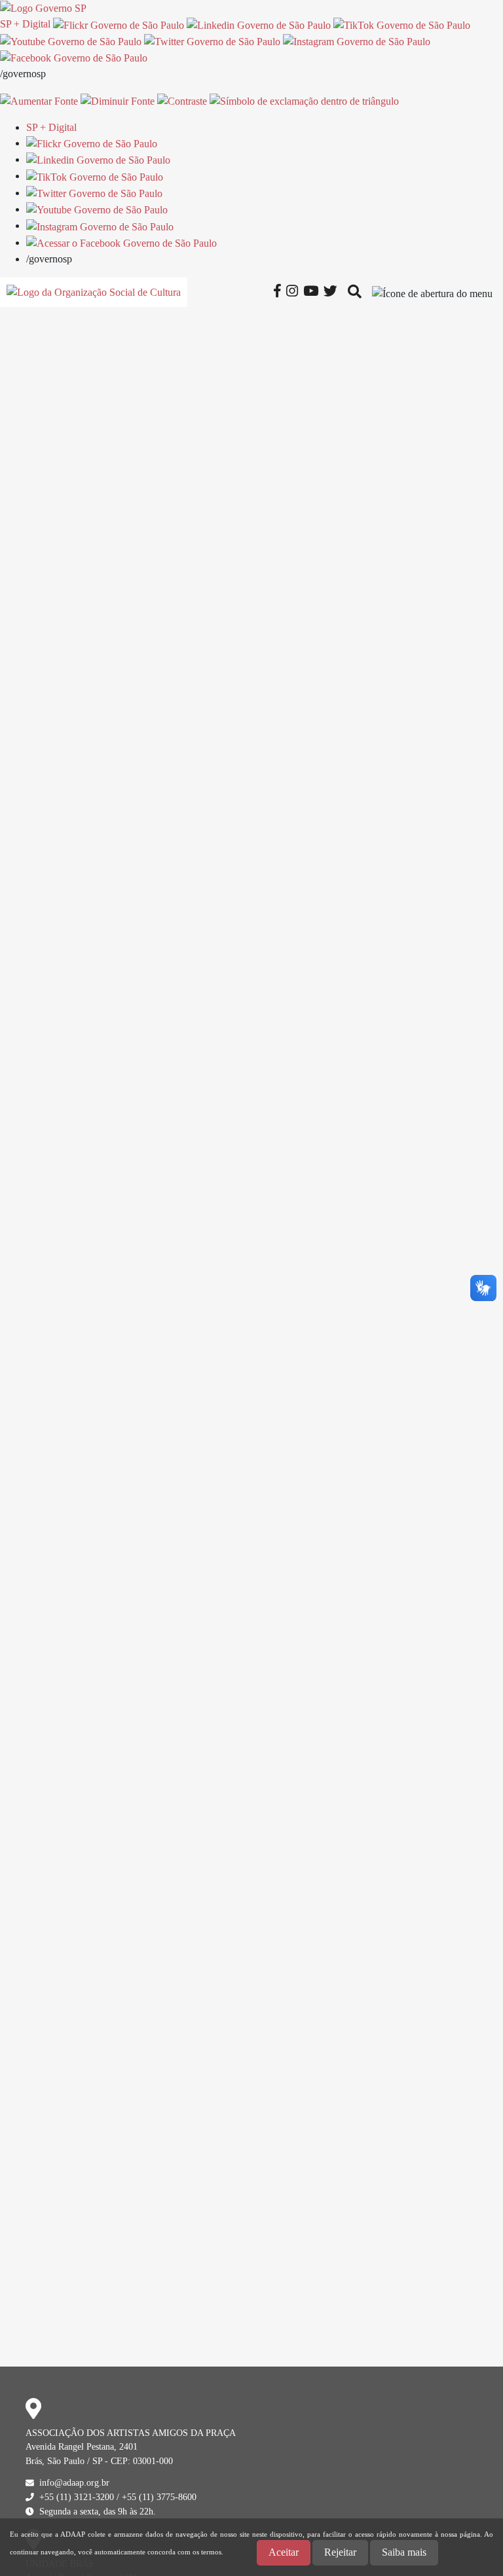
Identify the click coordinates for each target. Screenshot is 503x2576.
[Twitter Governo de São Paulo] (94, 193)
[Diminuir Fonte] (118, 100)
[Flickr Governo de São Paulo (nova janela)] (119, 24)
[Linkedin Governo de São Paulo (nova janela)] (259, 24)
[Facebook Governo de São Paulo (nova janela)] (74, 57)
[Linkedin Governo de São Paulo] (98, 159)
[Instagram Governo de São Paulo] (357, 41)
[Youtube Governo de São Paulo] (97, 209)
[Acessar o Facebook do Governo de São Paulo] (121, 242)
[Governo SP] (43, 8)
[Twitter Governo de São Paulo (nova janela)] (212, 41)
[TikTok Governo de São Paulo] (95, 176)
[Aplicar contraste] (182, 100)
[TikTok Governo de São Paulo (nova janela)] (402, 24)
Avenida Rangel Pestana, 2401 (82, 2446)
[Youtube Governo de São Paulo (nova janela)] (71, 41)
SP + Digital (25, 24)
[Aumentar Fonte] (39, 100)
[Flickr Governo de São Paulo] (92, 143)
